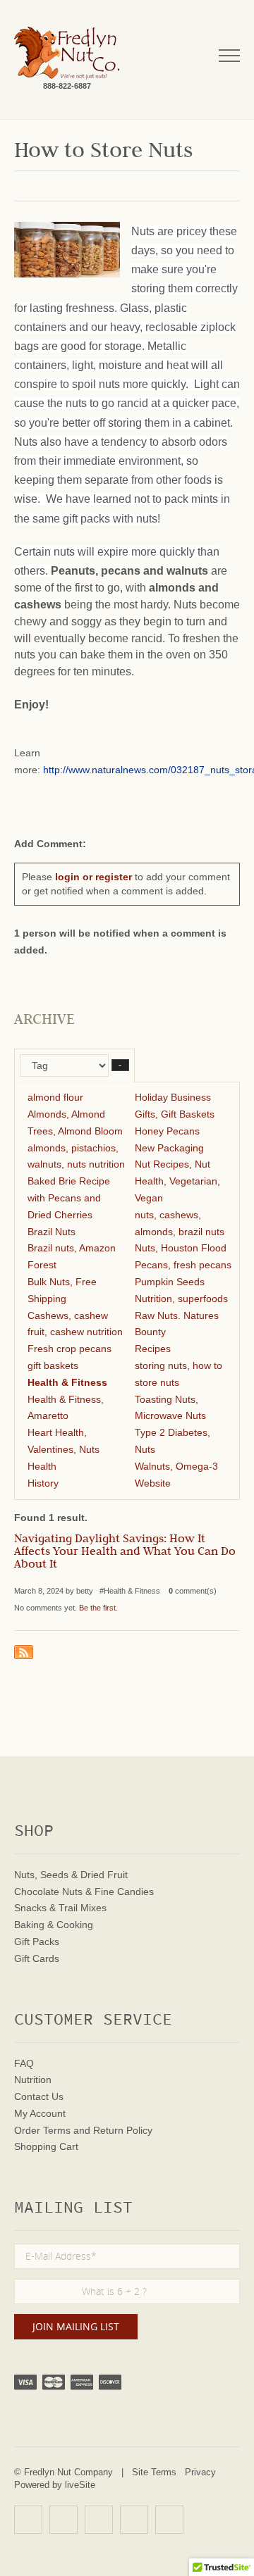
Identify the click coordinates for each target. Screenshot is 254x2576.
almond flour (55, 1097)
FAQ (24, 2063)
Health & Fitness (67, 1382)
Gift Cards (37, 1958)
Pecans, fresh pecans (183, 1265)
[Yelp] (28, 2520)
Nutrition (33, 2080)
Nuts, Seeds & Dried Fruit (71, 1875)
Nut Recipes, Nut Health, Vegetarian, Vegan (177, 1181)
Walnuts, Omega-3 (176, 1466)
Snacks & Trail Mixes (60, 1908)
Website (153, 1483)
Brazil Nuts (52, 1232)
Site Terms (154, 2472)
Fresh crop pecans (69, 1349)
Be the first (97, 1608)
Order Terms (42, 2130)
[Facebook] (64, 2520)
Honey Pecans (167, 1131)
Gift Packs (37, 1942)
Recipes (153, 1349)
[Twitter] (99, 2520)
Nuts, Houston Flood (181, 1248)
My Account (40, 2113)
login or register (93, 877)
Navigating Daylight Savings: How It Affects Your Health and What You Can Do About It (125, 1553)
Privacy (200, 2472)
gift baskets (53, 1365)
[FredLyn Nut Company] (67, 53)
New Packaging (169, 1148)
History (43, 1483)
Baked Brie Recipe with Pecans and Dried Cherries (69, 1198)
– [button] (120, 1065)
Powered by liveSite (55, 2485)
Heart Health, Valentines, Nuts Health (64, 1449)
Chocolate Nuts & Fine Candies (84, 1892)
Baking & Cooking (54, 1925)
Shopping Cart (46, 2146)
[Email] (169, 2520)
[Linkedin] (134, 2520)
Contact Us (39, 2096)
